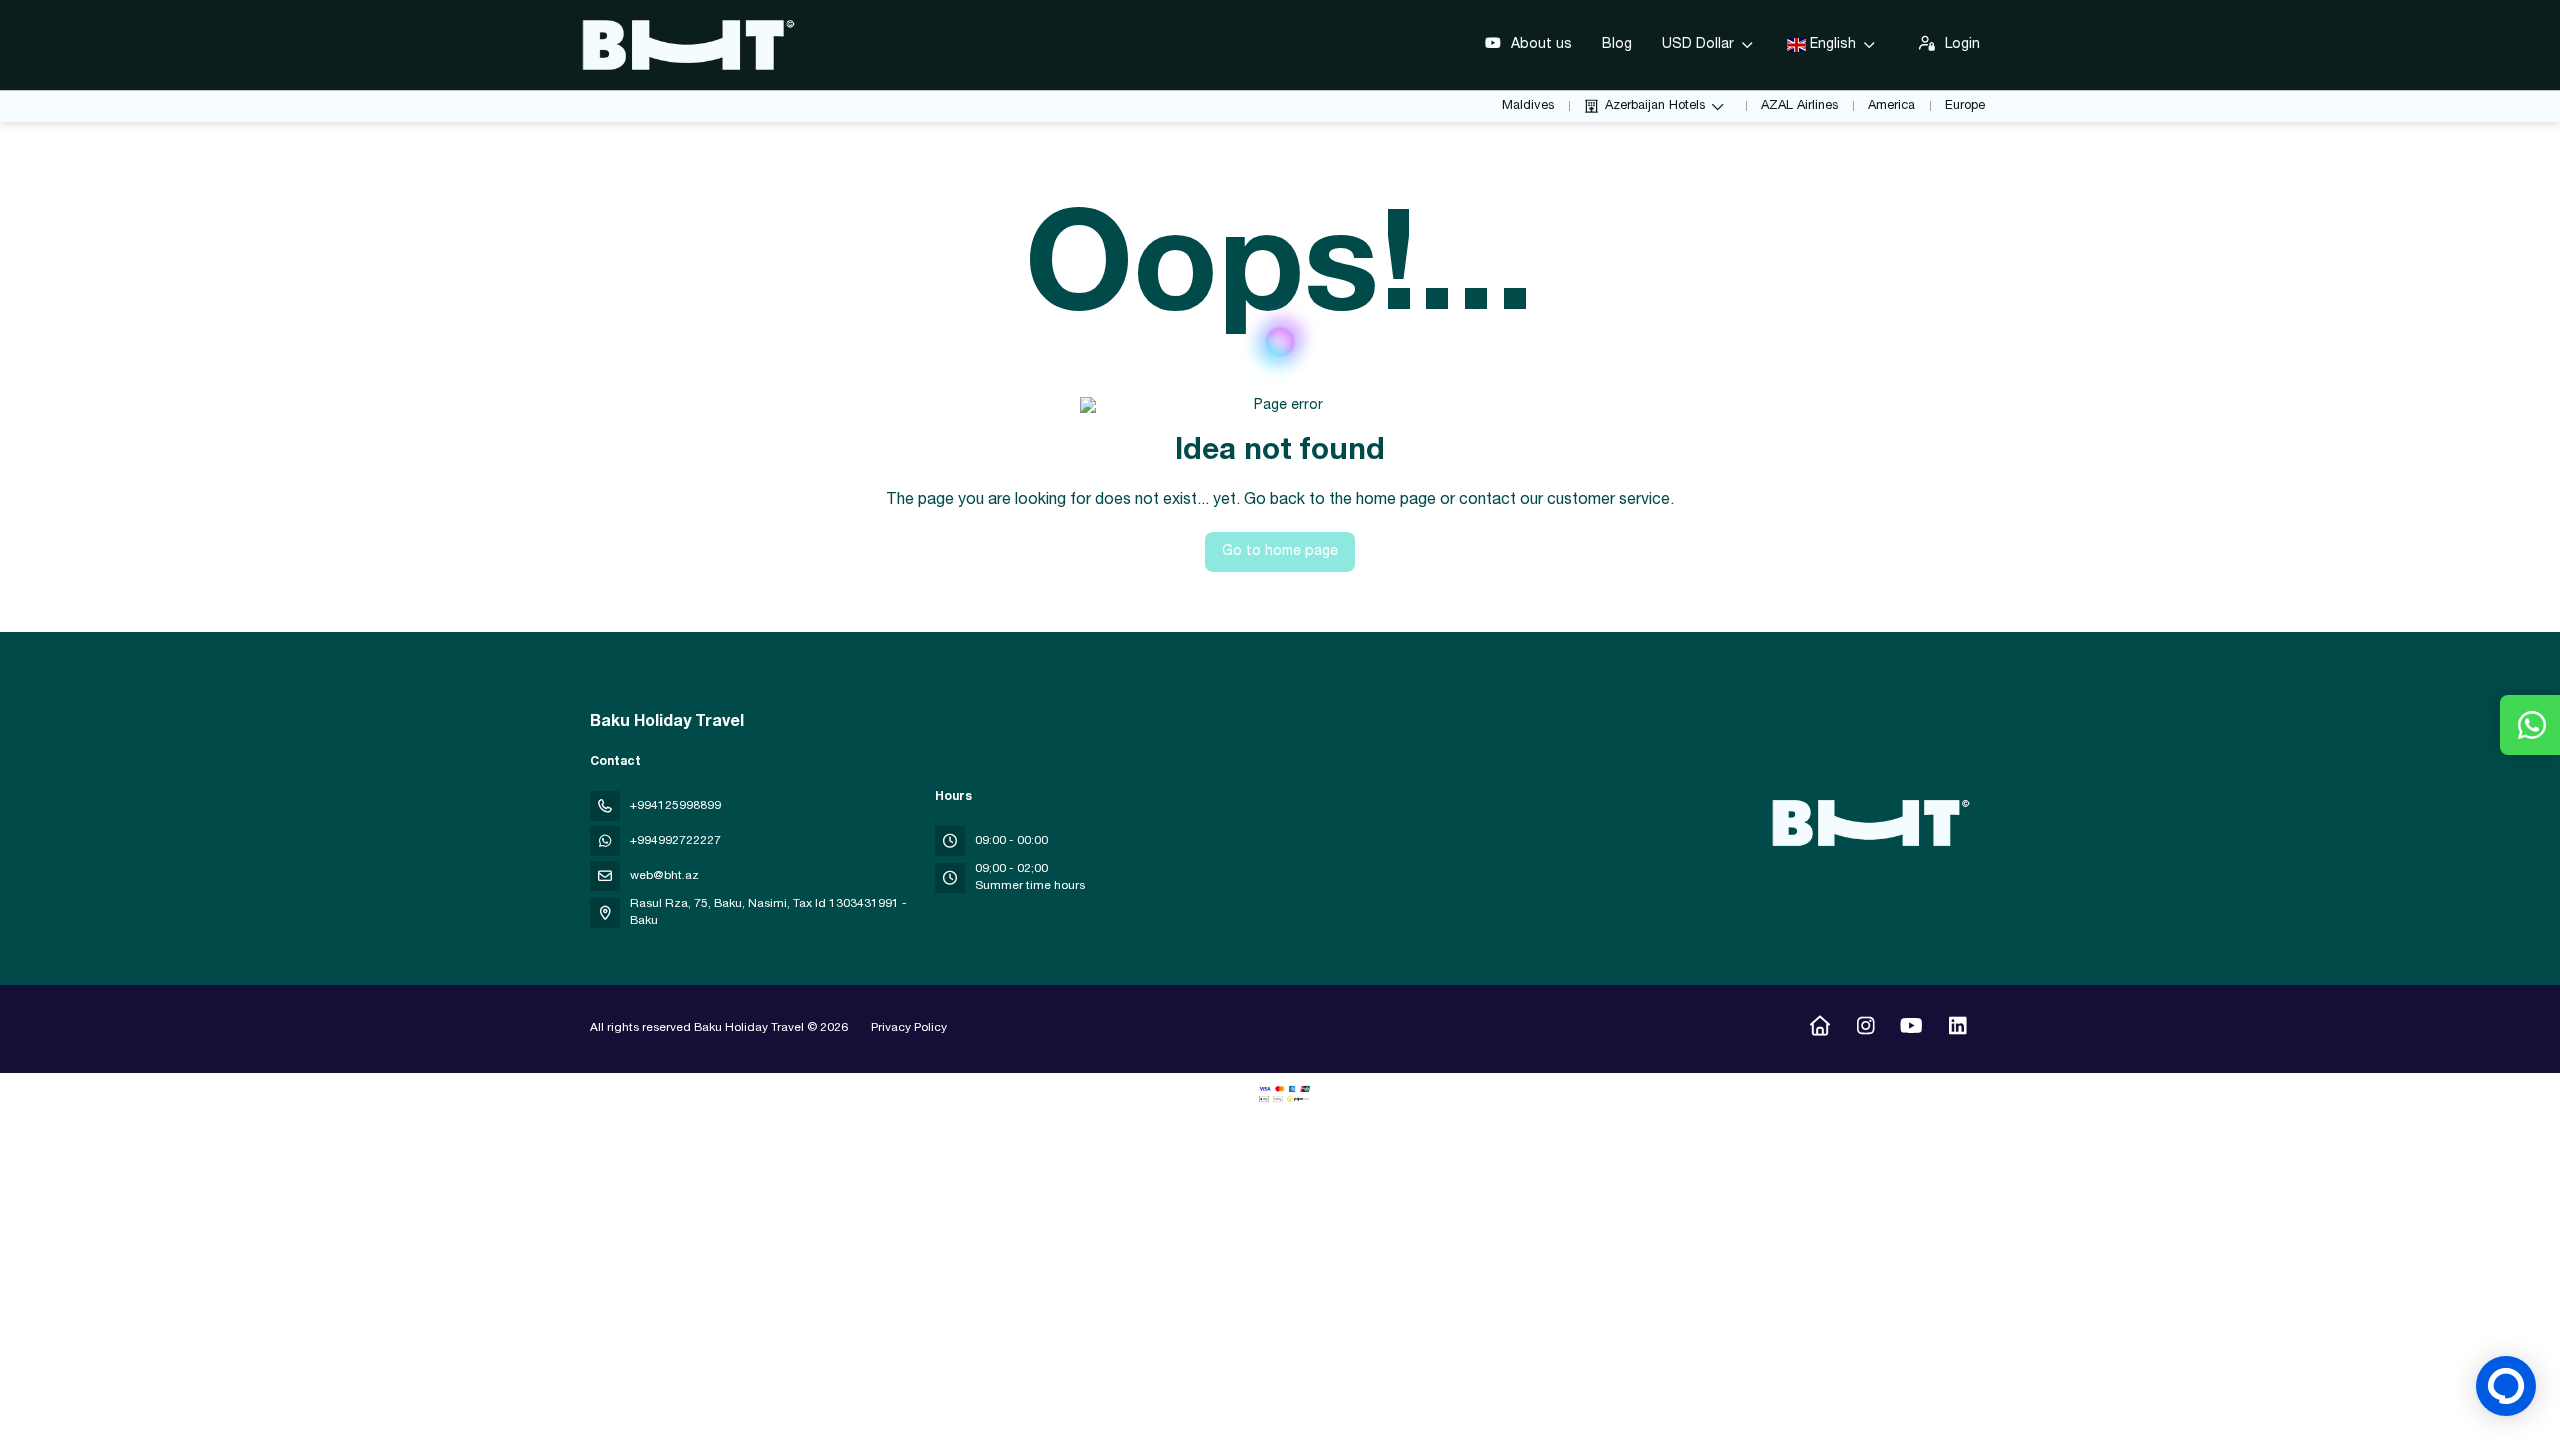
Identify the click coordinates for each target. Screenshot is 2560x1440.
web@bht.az (664, 876)
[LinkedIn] (1957, 1029)
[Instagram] (1865, 1029)
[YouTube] (1911, 1029)
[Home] (1819, 1029)
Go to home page (1280, 552)
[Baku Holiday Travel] (1868, 823)
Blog (1617, 45)
